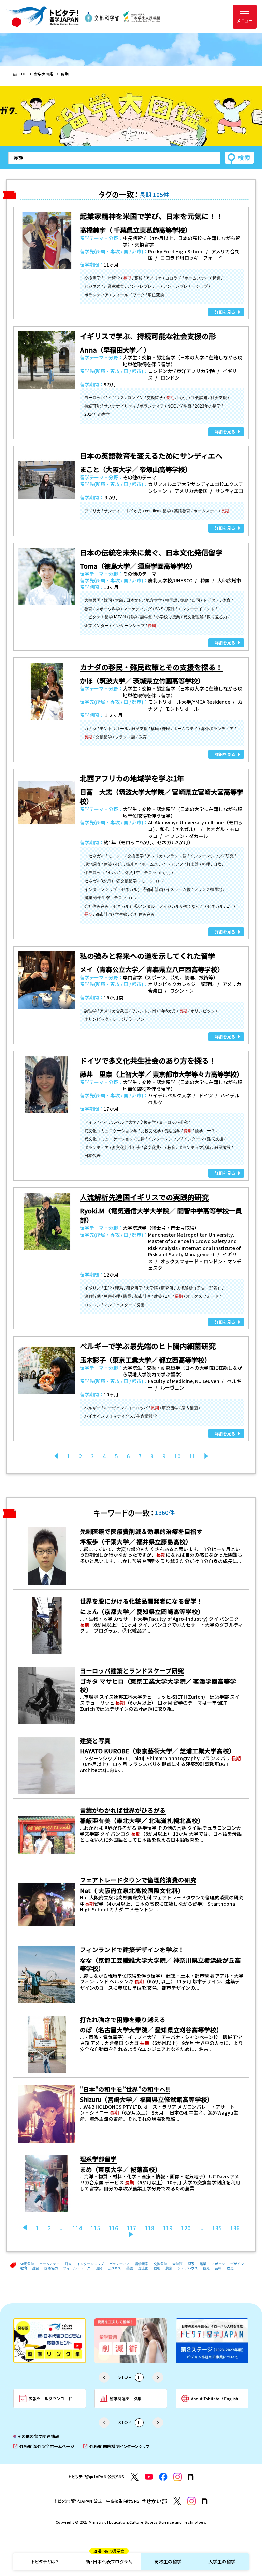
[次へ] (206, 1456)
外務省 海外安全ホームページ (44, 2446)
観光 (206, 2268)
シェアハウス (188, 2268)
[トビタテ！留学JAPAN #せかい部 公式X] (177, 2501)
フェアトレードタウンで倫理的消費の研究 (138, 1880)
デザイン (237, 2264)
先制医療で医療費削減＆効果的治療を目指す (141, 1531)
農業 (169, 2268)
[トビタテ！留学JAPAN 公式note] (191, 2477)
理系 (191, 2264)
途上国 (143, 2268)
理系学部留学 (98, 2159)
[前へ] (25, 2228)
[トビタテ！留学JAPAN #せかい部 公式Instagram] (192, 2501)
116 (113, 2228)
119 (168, 2228)
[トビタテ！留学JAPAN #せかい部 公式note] (205, 2501)
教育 (24, 2268)
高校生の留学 (168, 2561)
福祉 (157, 2268)
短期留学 (27, 2264)
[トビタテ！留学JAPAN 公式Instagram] (178, 2477)
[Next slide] (158, 2377)
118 (150, 2228)
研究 (68, 2264)
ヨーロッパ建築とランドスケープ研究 (132, 1671)
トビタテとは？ (45, 2561)
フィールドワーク (77, 2268)
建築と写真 (95, 1741)
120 (186, 2228)
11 (192, 1456)
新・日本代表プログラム (109, 2559)
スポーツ (218, 2264)
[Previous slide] (104, 2377)
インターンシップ (90, 2264)
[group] (50, 2341)
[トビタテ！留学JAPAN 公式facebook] (163, 2477)
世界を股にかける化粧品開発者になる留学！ (141, 1601)
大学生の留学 (222, 2561)
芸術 (218, 2268)
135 (217, 2228)
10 (177, 1456)
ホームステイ (49, 2264)
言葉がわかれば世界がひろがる (123, 1810)
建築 (36, 2268)
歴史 (230, 2268)
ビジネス (114, 2268)
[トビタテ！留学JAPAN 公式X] (135, 2477)
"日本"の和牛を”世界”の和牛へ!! (125, 2089)
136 (235, 2228)
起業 (203, 2264)
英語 (130, 2268)
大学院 (177, 2264)
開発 (99, 2268)
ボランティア (119, 2264)
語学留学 (142, 2264)
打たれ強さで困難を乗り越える (123, 2019)
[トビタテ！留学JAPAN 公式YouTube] (149, 2477)
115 (95, 2228)
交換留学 (160, 2264)
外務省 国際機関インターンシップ (116, 2446)
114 (77, 2228)
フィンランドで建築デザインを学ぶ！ (132, 1949)
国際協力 (51, 2268)
